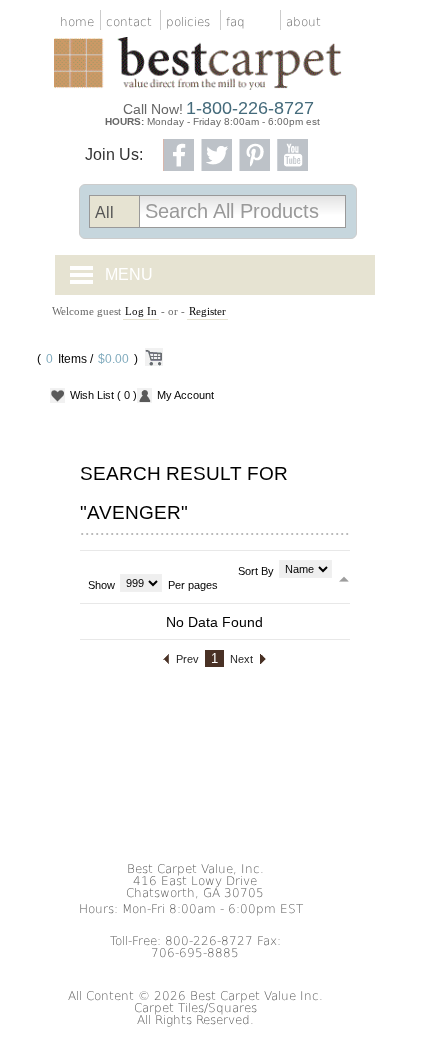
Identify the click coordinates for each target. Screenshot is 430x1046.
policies (188, 22)
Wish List (103, 395)
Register (207, 311)
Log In (141, 311)
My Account (185, 395)
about (303, 22)
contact (129, 22)
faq (235, 22)
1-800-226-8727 (250, 108)
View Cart (153, 361)
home (77, 22)
